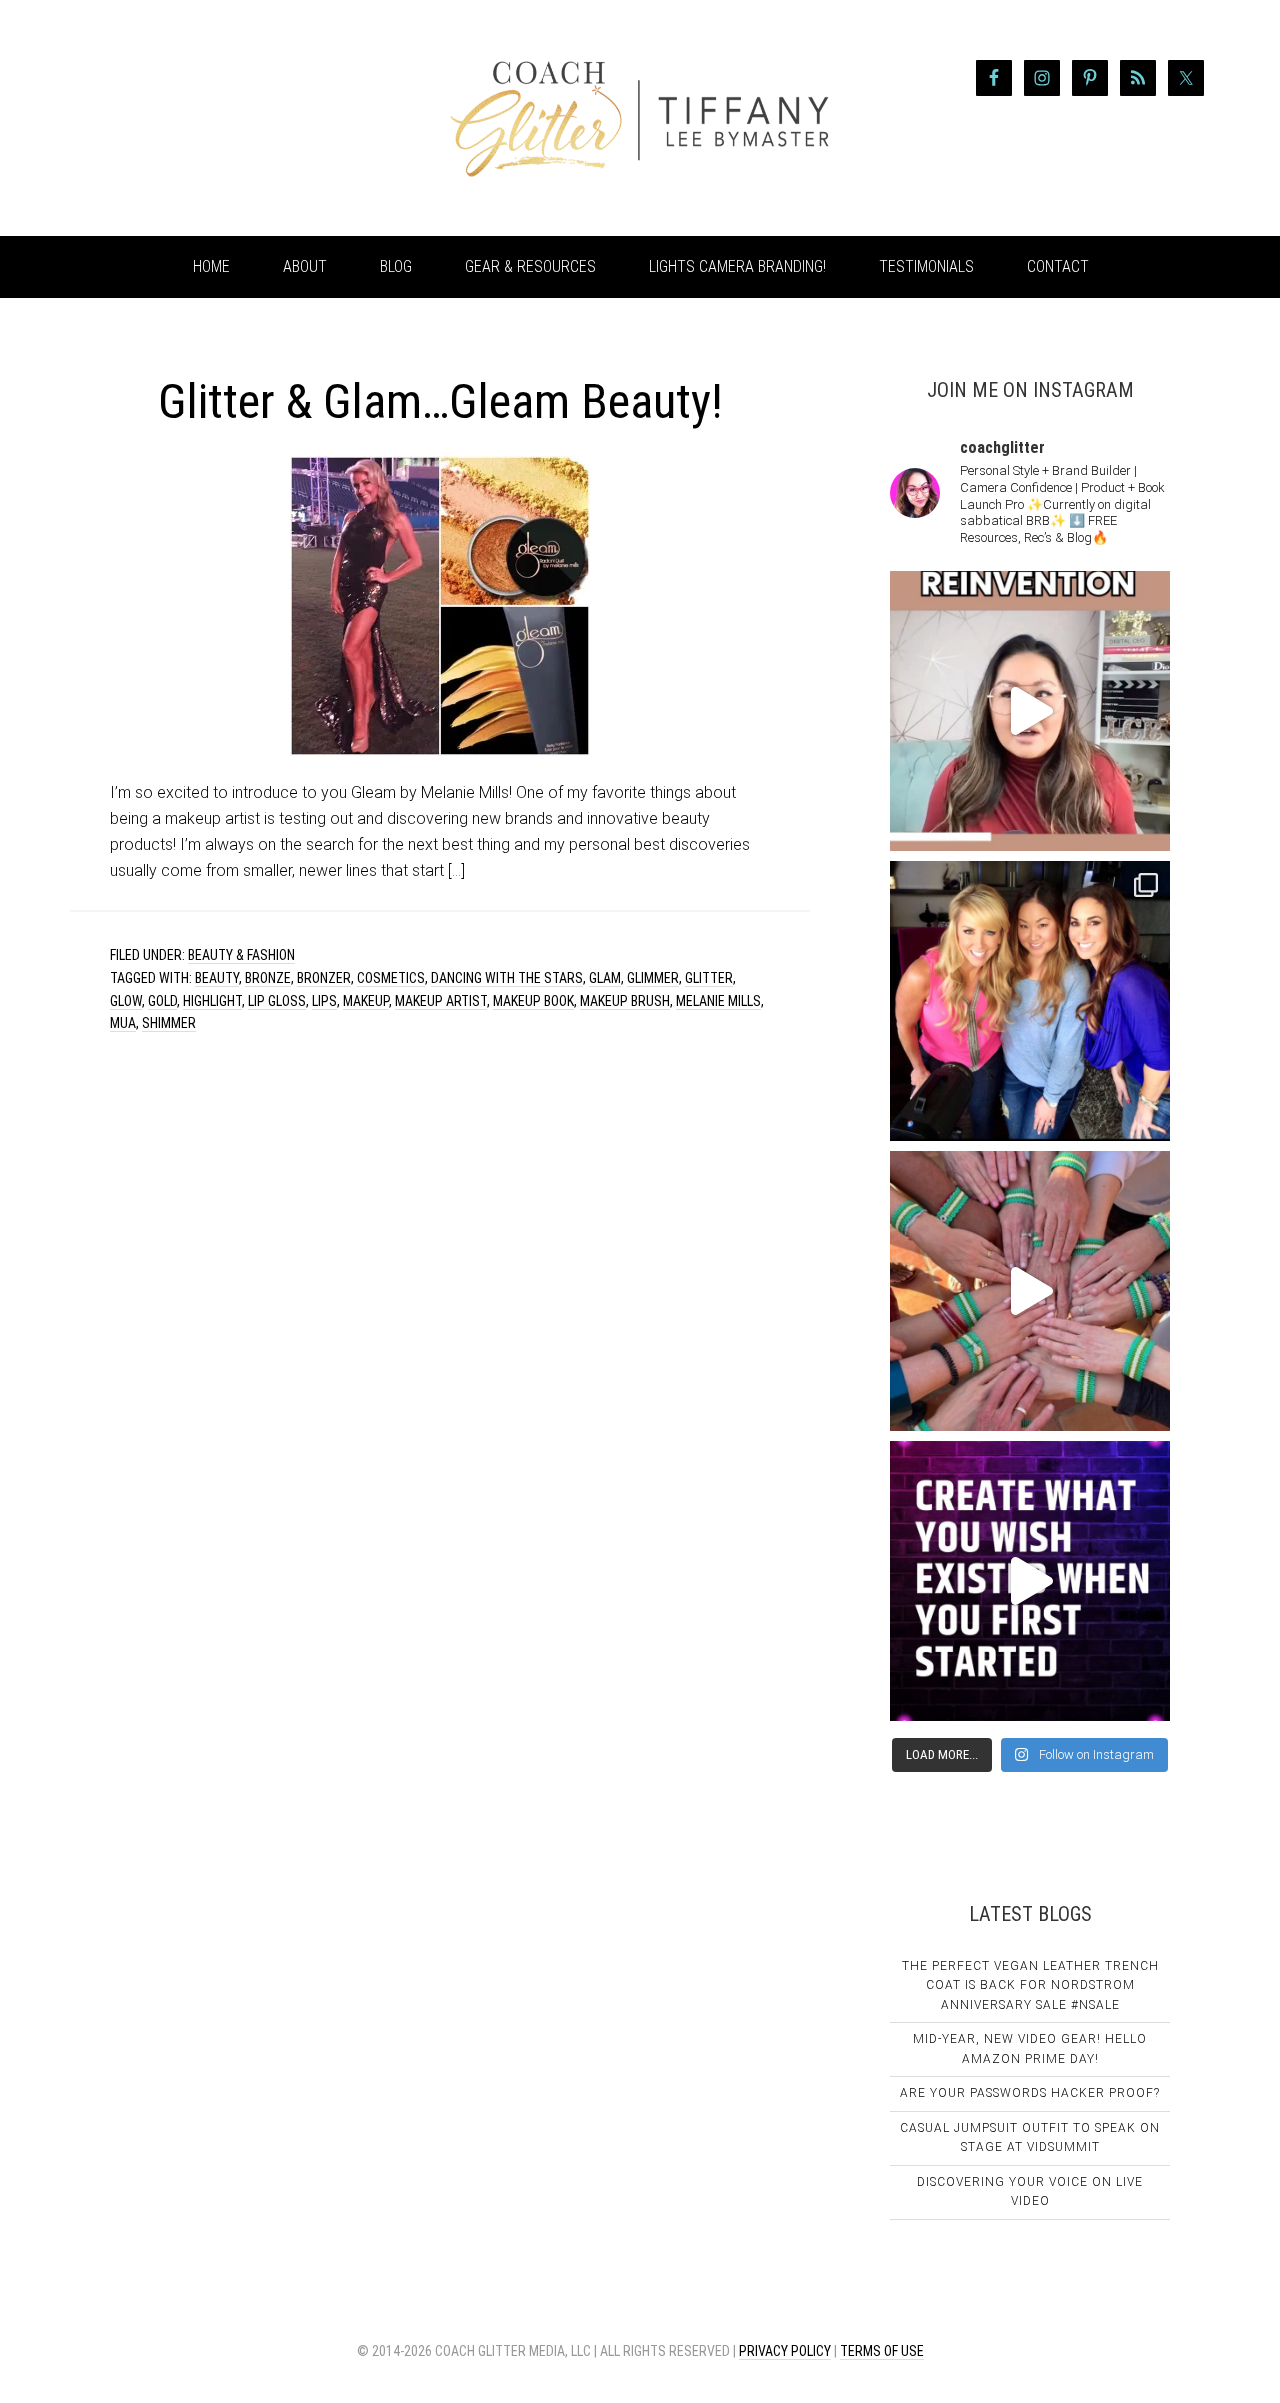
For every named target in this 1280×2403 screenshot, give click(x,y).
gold (162, 1001)
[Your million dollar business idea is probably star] (1030, 1581)
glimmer (653, 978)
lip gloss (277, 1001)
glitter (709, 978)
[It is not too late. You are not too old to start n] (1030, 1001)
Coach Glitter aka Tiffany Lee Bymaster (230, 118)
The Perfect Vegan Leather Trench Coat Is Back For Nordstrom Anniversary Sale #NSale (1030, 1985)
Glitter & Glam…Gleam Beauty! (440, 401)
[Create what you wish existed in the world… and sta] (1030, 711)
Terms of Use (882, 2351)
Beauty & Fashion (241, 955)
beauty (217, 978)
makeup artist (441, 1001)
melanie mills (718, 1001)
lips (324, 1001)
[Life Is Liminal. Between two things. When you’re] (1030, 1291)
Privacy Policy (785, 2351)
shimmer (169, 1023)
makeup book (533, 1001)
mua (123, 1023)
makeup (366, 1001)
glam (605, 978)
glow (126, 1001)
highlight (212, 1001)
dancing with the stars (507, 978)
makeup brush (625, 1001)
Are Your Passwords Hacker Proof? (1030, 2093)
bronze (268, 978)
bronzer (324, 978)
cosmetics (391, 978)
